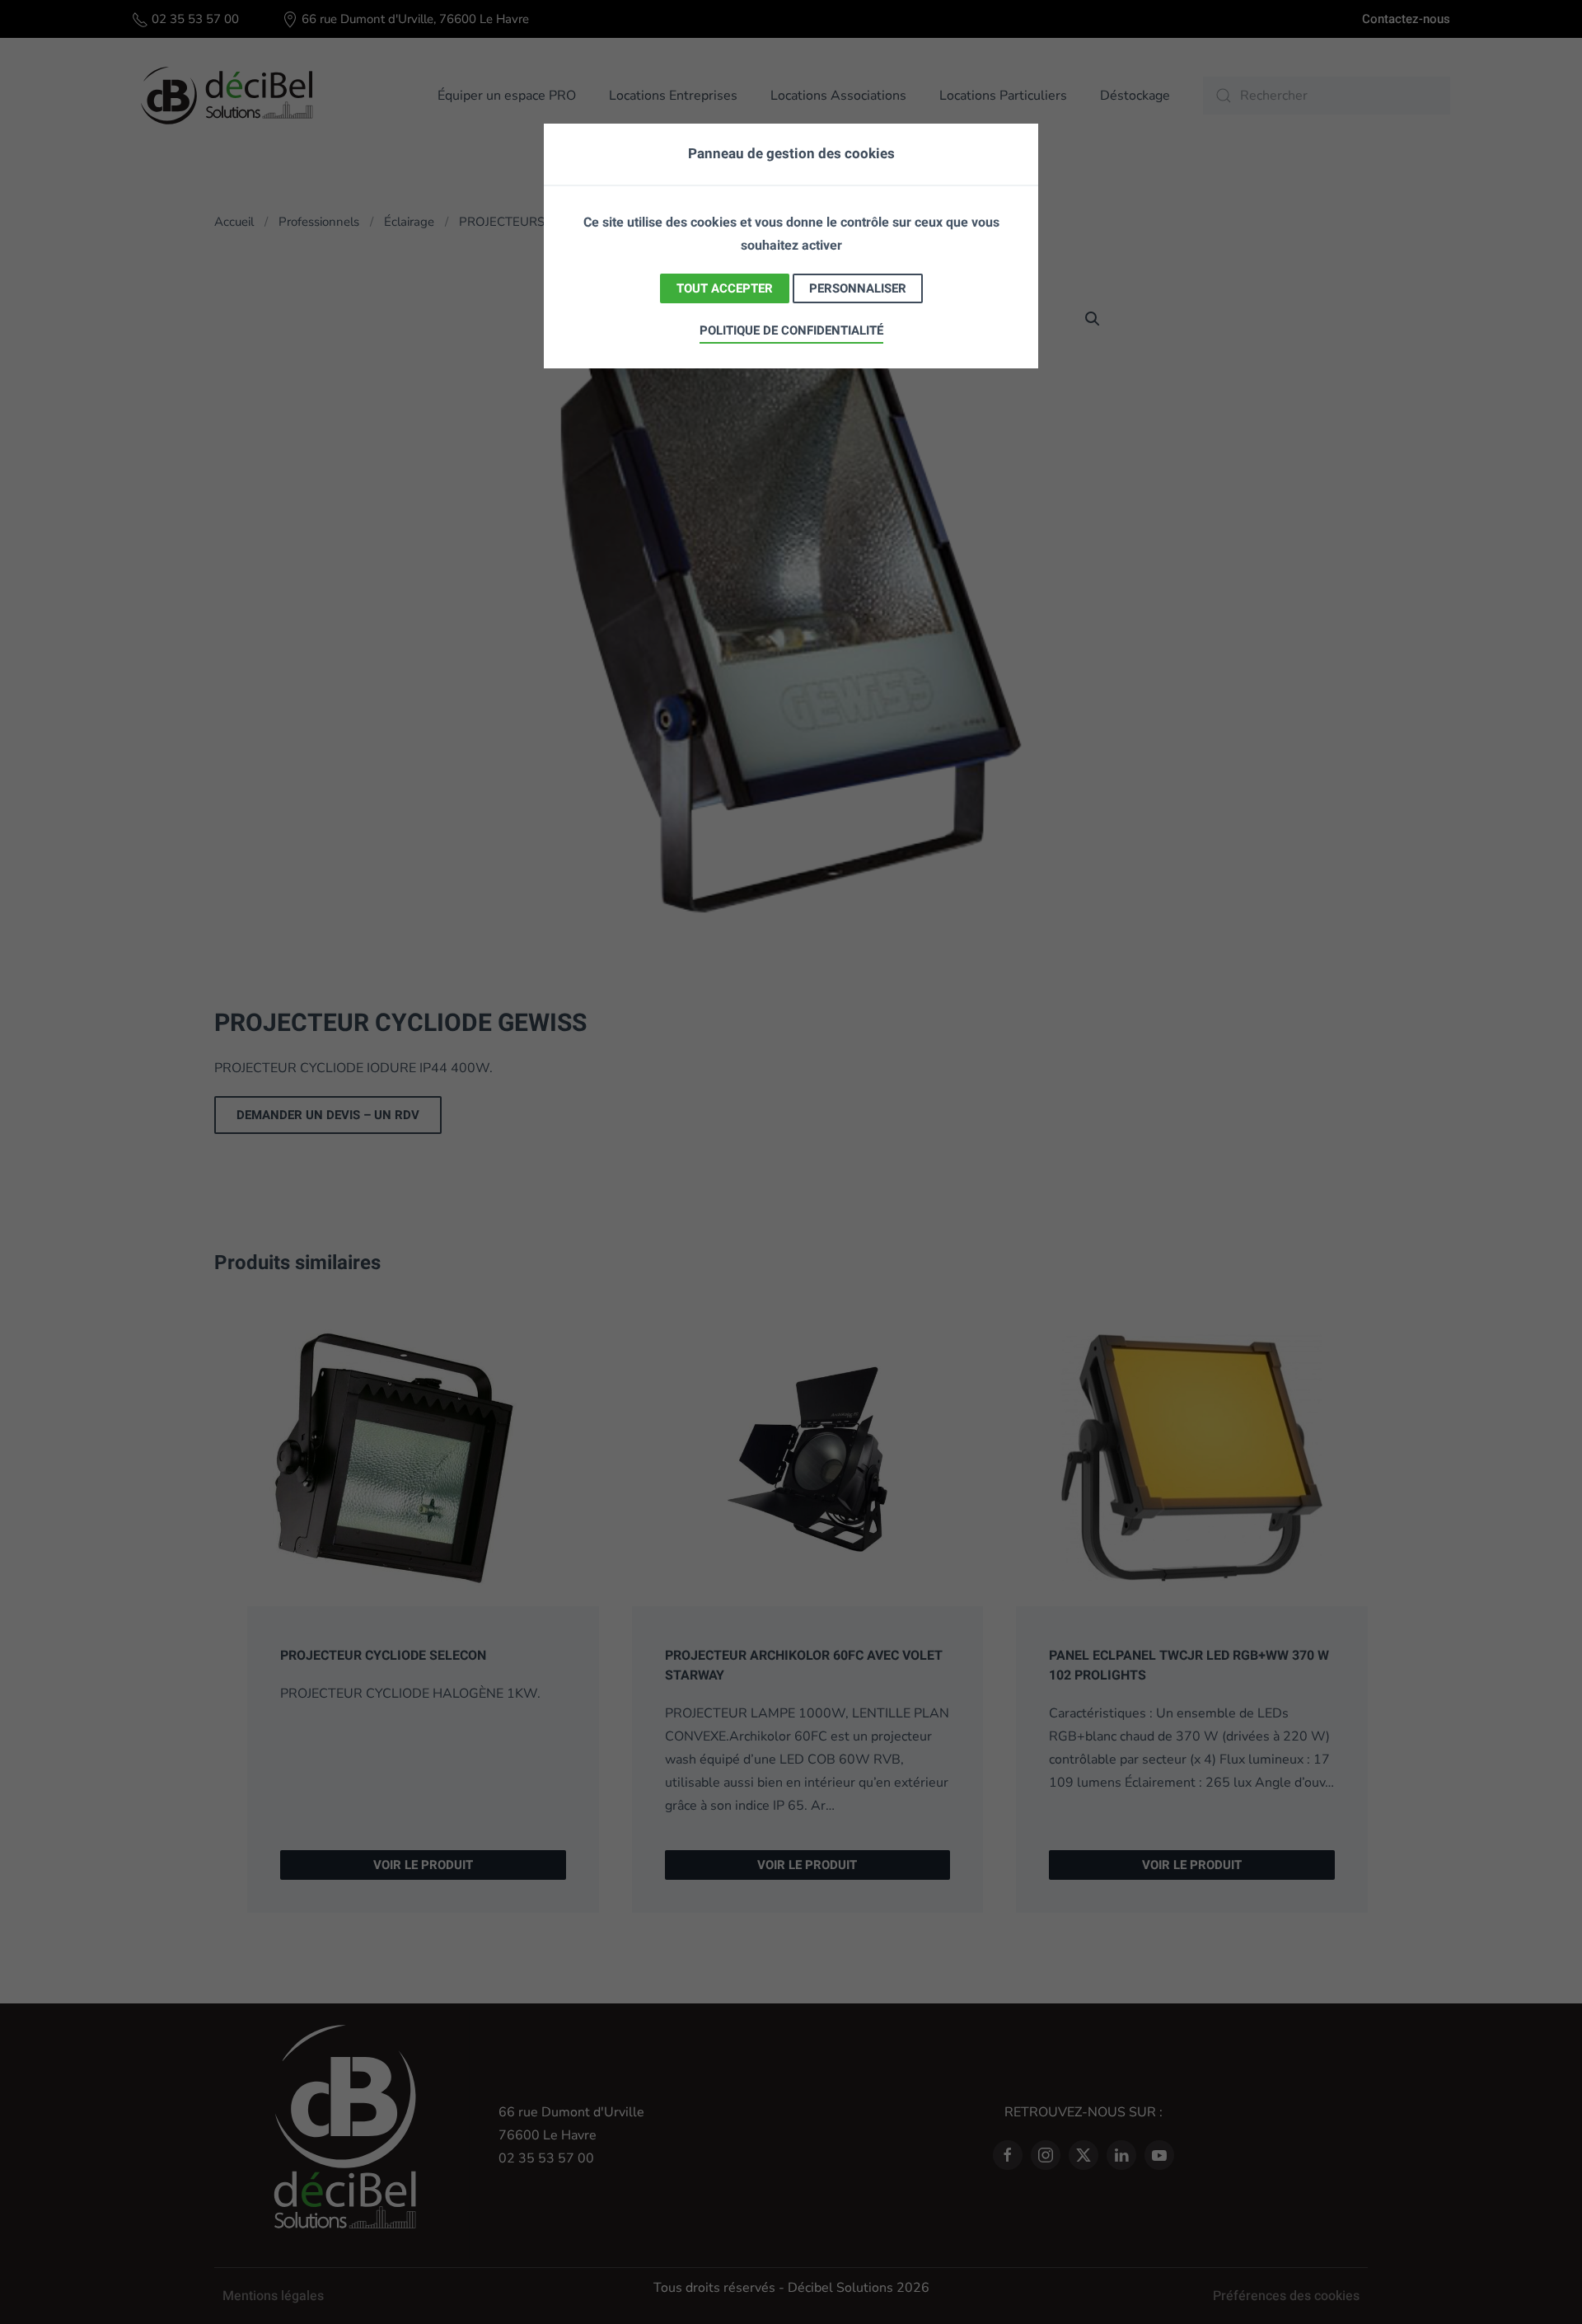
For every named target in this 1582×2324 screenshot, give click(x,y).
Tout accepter (725, 288)
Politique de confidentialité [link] (791, 330)
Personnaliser (858, 288)
